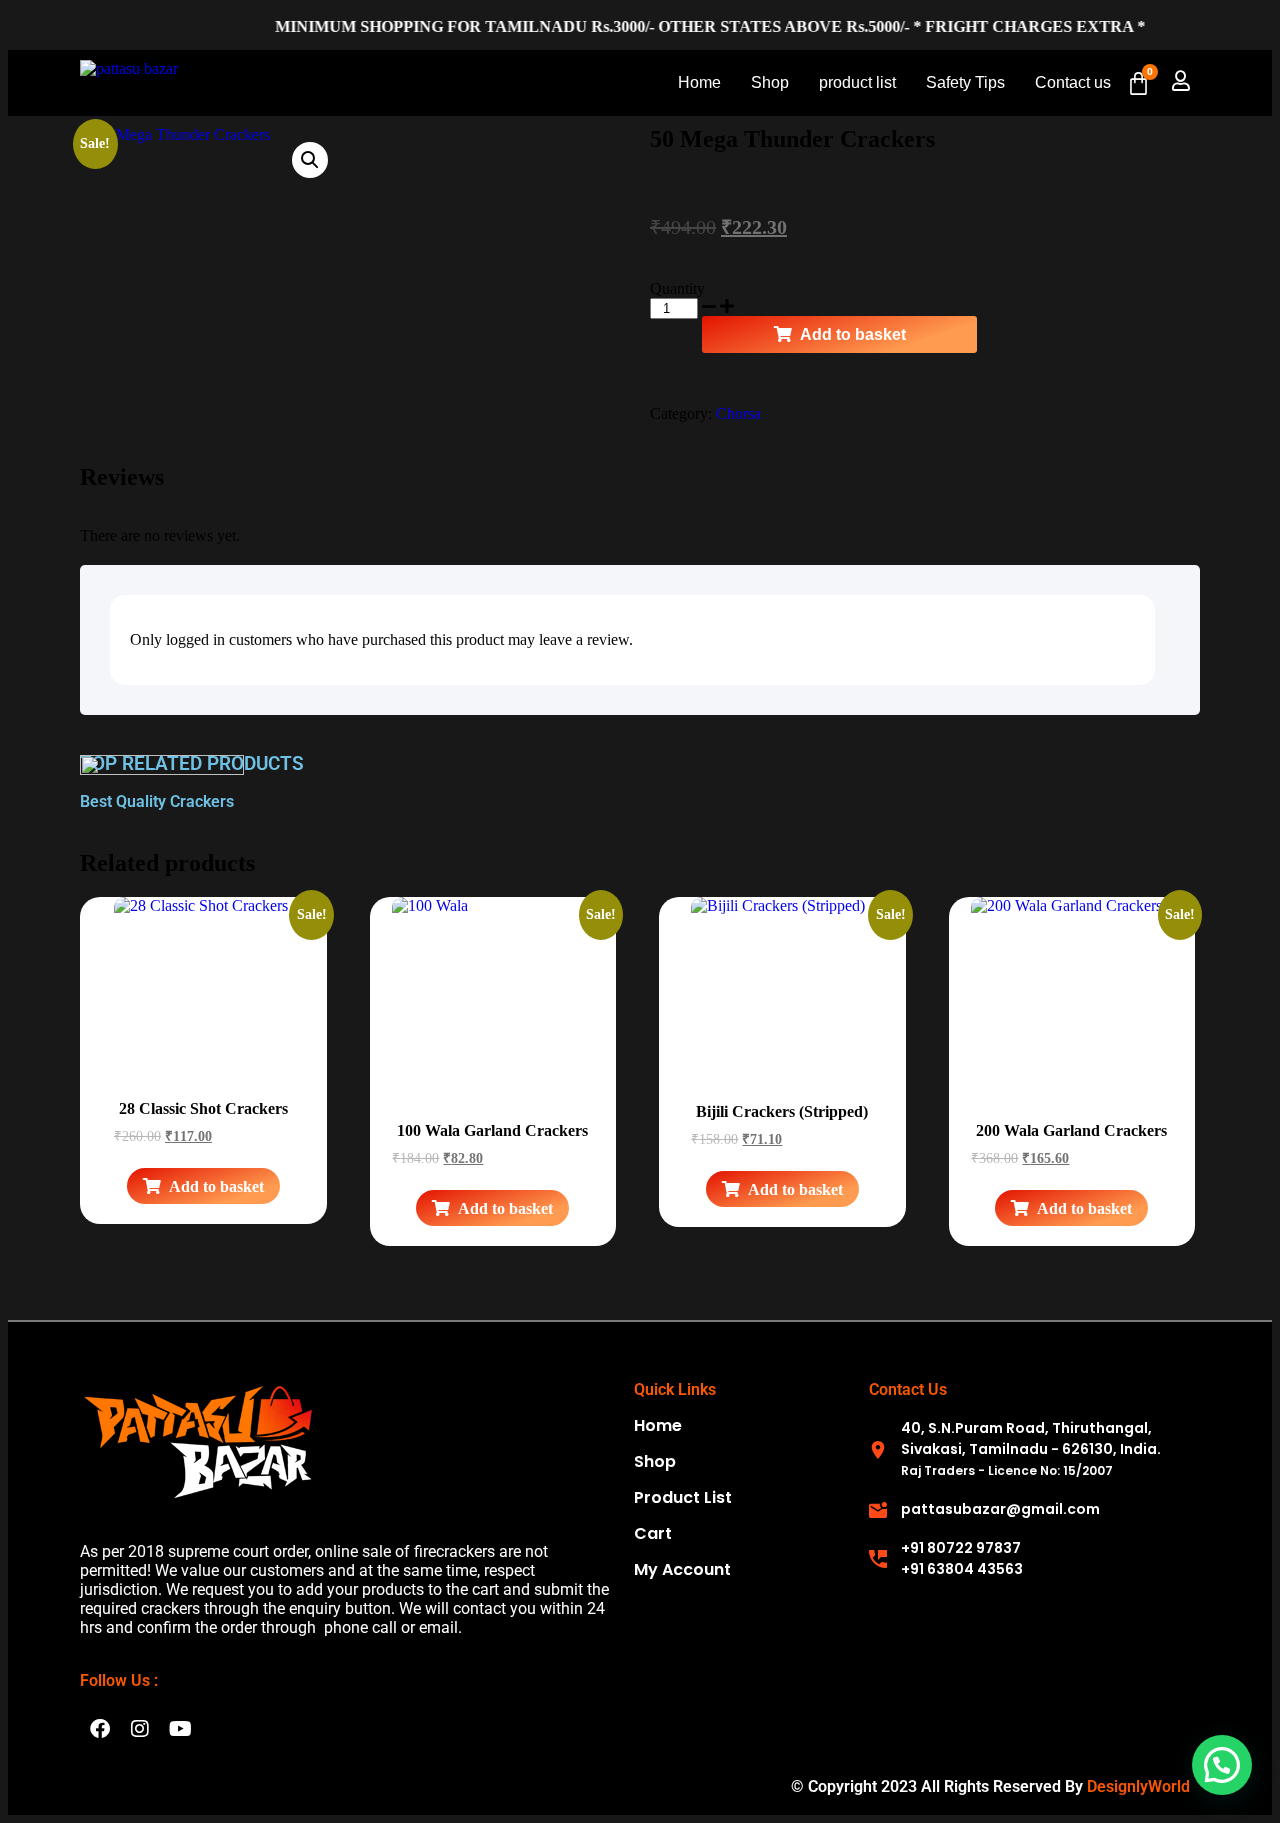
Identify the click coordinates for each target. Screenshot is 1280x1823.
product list (857, 82)
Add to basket (853, 334)
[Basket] (1138, 83)
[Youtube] (180, 1729)
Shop (770, 82)
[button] (310, 160)
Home (699, 82)
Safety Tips (965, 82)
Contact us (1073, 82)
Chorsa (738, 413)
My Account (682, 1569)
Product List (683, 1497)
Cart (653, 1533)
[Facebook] (100, 1729)
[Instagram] (140, 1729)
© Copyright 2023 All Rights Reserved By (990, 1786)
